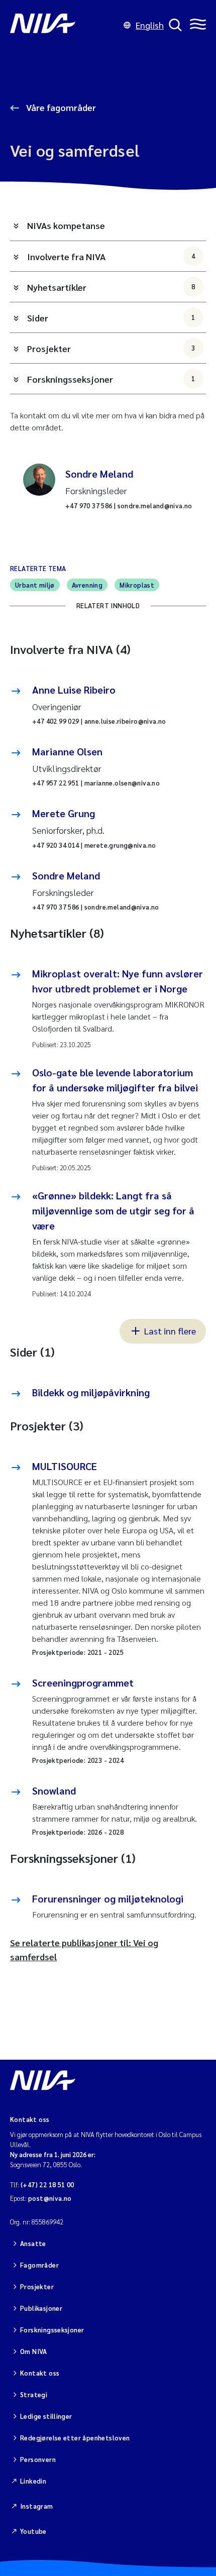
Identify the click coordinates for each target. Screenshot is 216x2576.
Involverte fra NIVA (111, 256)
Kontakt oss (40, 2373)
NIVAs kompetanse (66, 225)
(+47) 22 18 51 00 (47, 2185)
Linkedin (33, 2481)
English (150, 25)
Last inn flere (170, 1331)
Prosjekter (111, 348)
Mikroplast (137, 585)
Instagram (37, 2506)
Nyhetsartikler (111, 287)
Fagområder (39, 2265)
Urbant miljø (35, 585)
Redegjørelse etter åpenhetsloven (75, 2438)
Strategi (34, 2394)
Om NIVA (34, 2351)
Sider (111, 318)
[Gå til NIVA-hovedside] (64, 25)
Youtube (33, 2531)
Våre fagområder (60, 107)
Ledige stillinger (46, 2416)
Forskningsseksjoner (111, 379)
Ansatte (33, 2243)
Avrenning (87, 585)
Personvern (38, 2459)
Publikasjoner (41, 2308)
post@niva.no (50, 2198)
